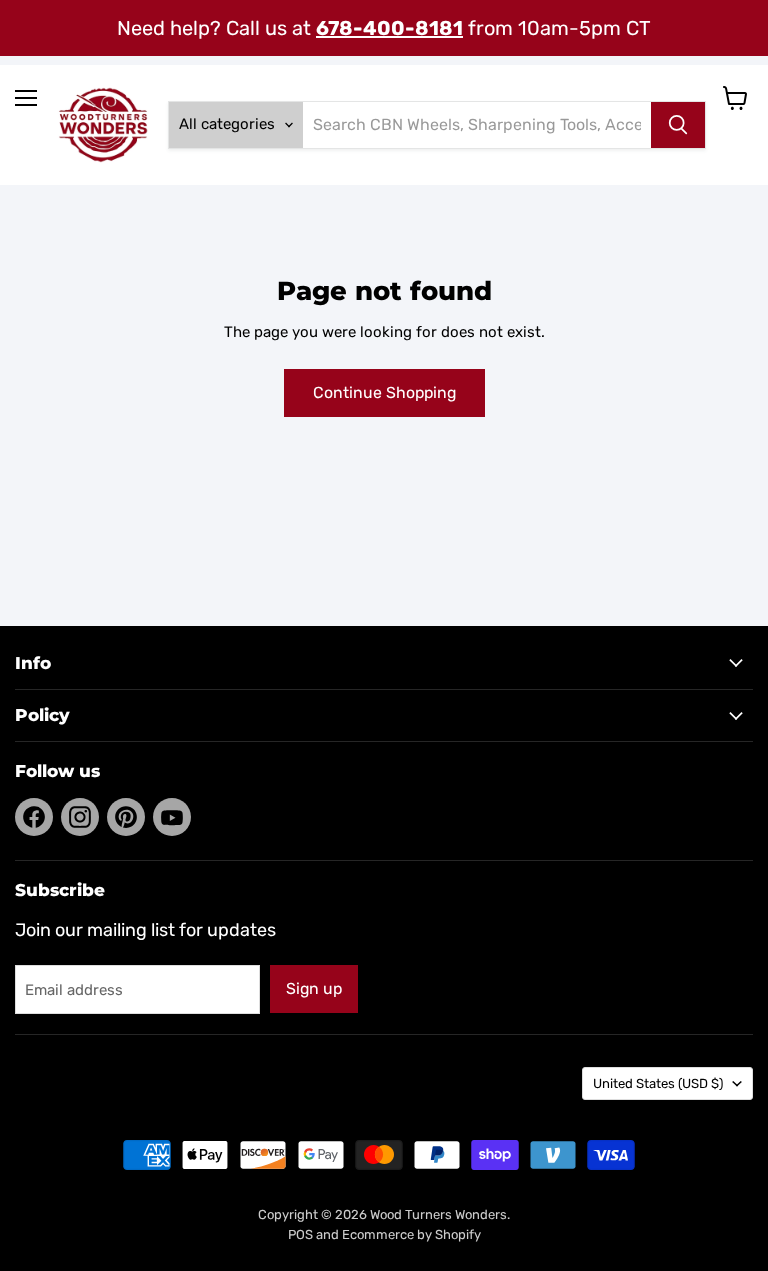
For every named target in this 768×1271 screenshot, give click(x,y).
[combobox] (477, 125)
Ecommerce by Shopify (411, 1234)
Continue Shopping (384, 392)
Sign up (314, 988)
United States (658, 1083)
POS (300, 1234)
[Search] (678, 125)
